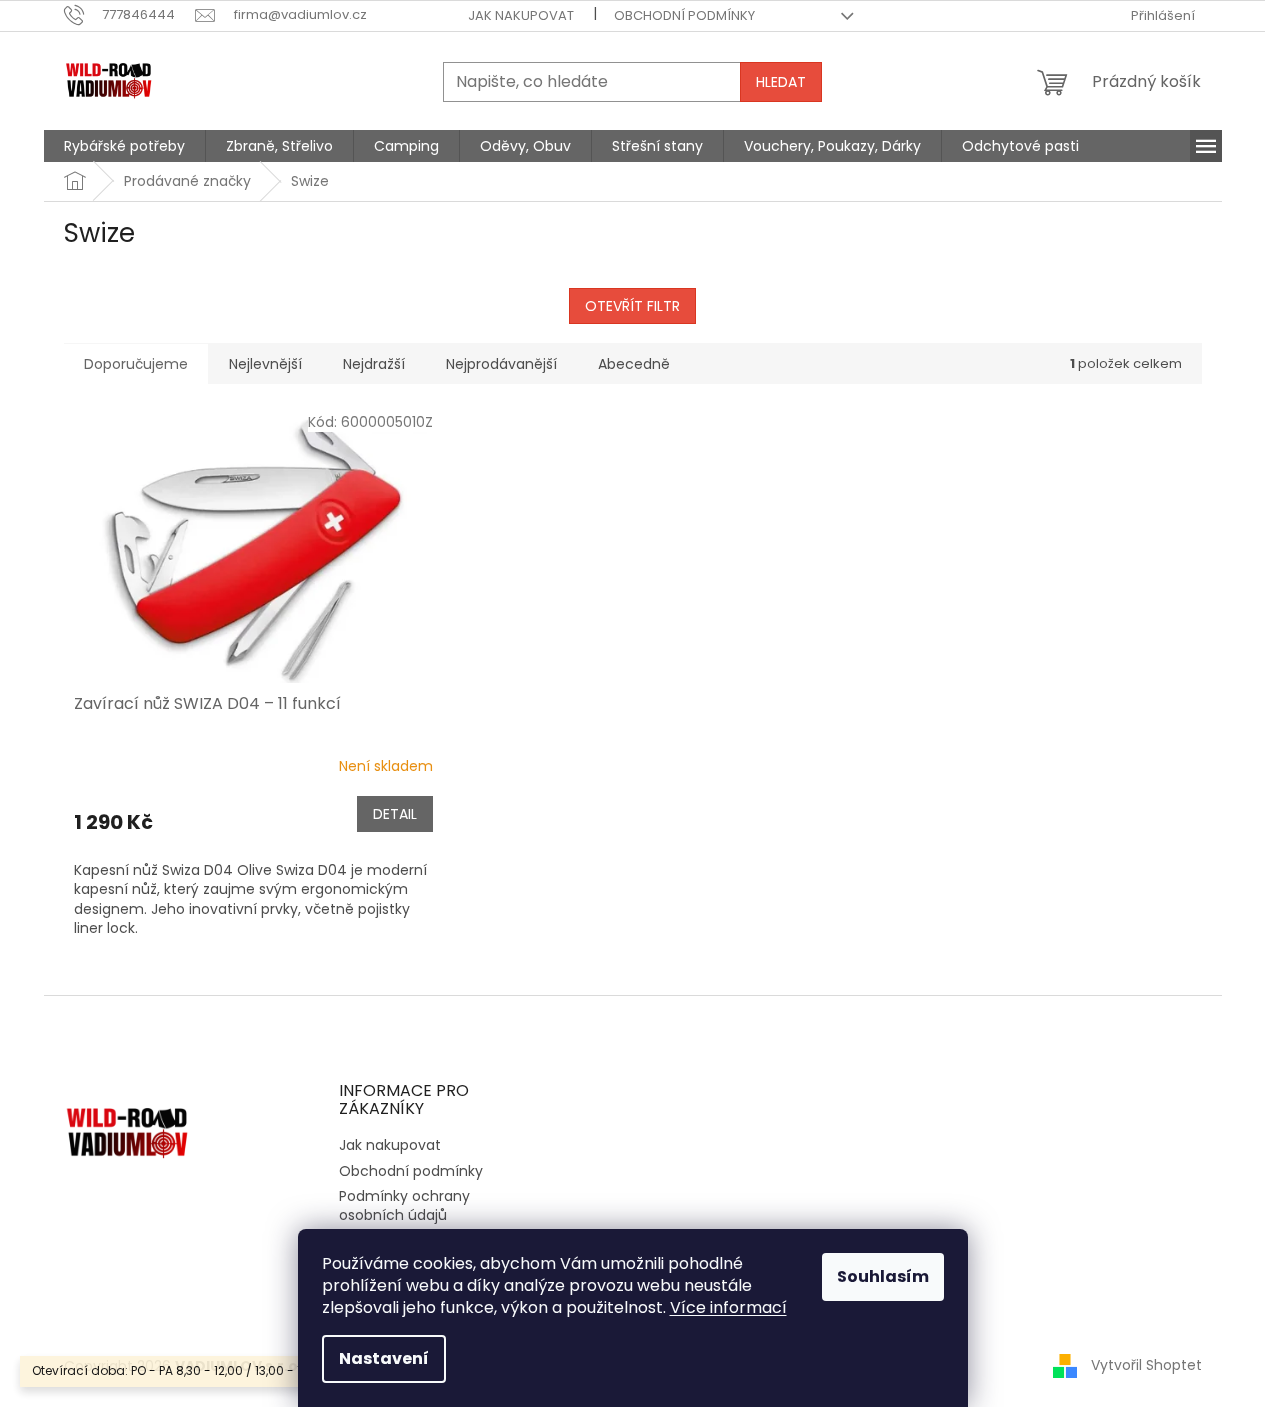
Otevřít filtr (632, 306)
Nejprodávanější (501, 364)
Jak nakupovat (521, 15)
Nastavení (384, 1358)
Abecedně (634, 364)
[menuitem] (124, 146)
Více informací (728, 1307)
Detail (395, 814)
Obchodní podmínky (684, 15)
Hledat (781, 82)
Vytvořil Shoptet (1146, 1365)
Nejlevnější (265, 364)
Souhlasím (883, 1276)
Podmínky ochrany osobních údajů (404, 1205)
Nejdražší (374, 364)
